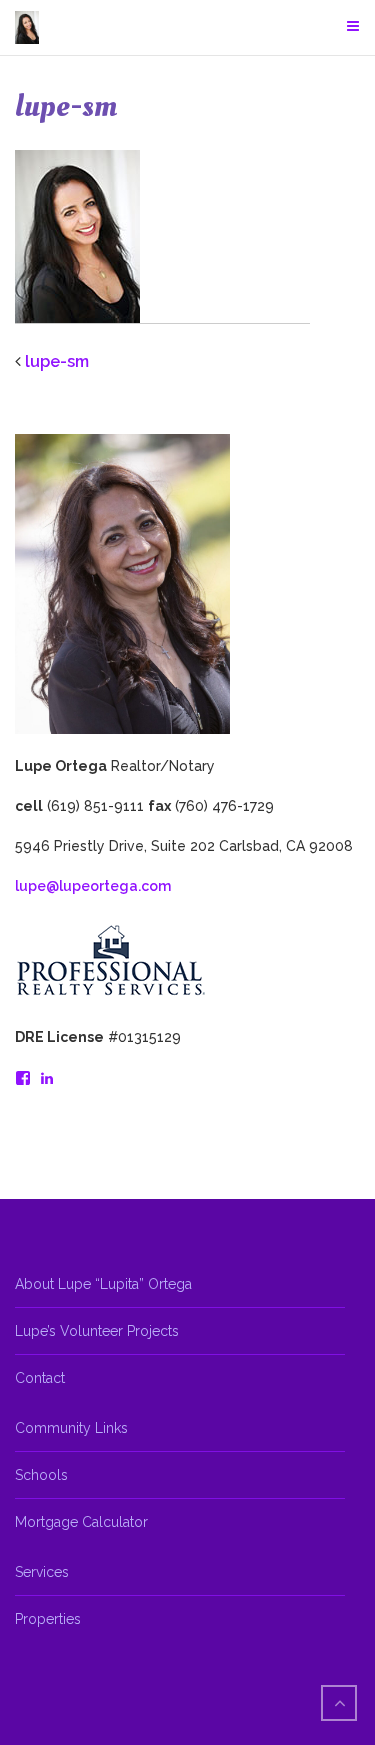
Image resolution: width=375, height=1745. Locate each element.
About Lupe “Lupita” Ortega (103, 1284)
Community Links (71, 1428)
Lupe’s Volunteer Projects (97, 1331)
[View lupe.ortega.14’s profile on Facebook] (23, 1078)
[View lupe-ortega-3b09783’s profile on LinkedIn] (47, 1078)
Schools (41, 1475)
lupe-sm (57, 361)
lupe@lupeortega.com (93, 886)
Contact (40, 1378)
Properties (48, 1619)
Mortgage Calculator (81, 1522)
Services (42, 1572)
